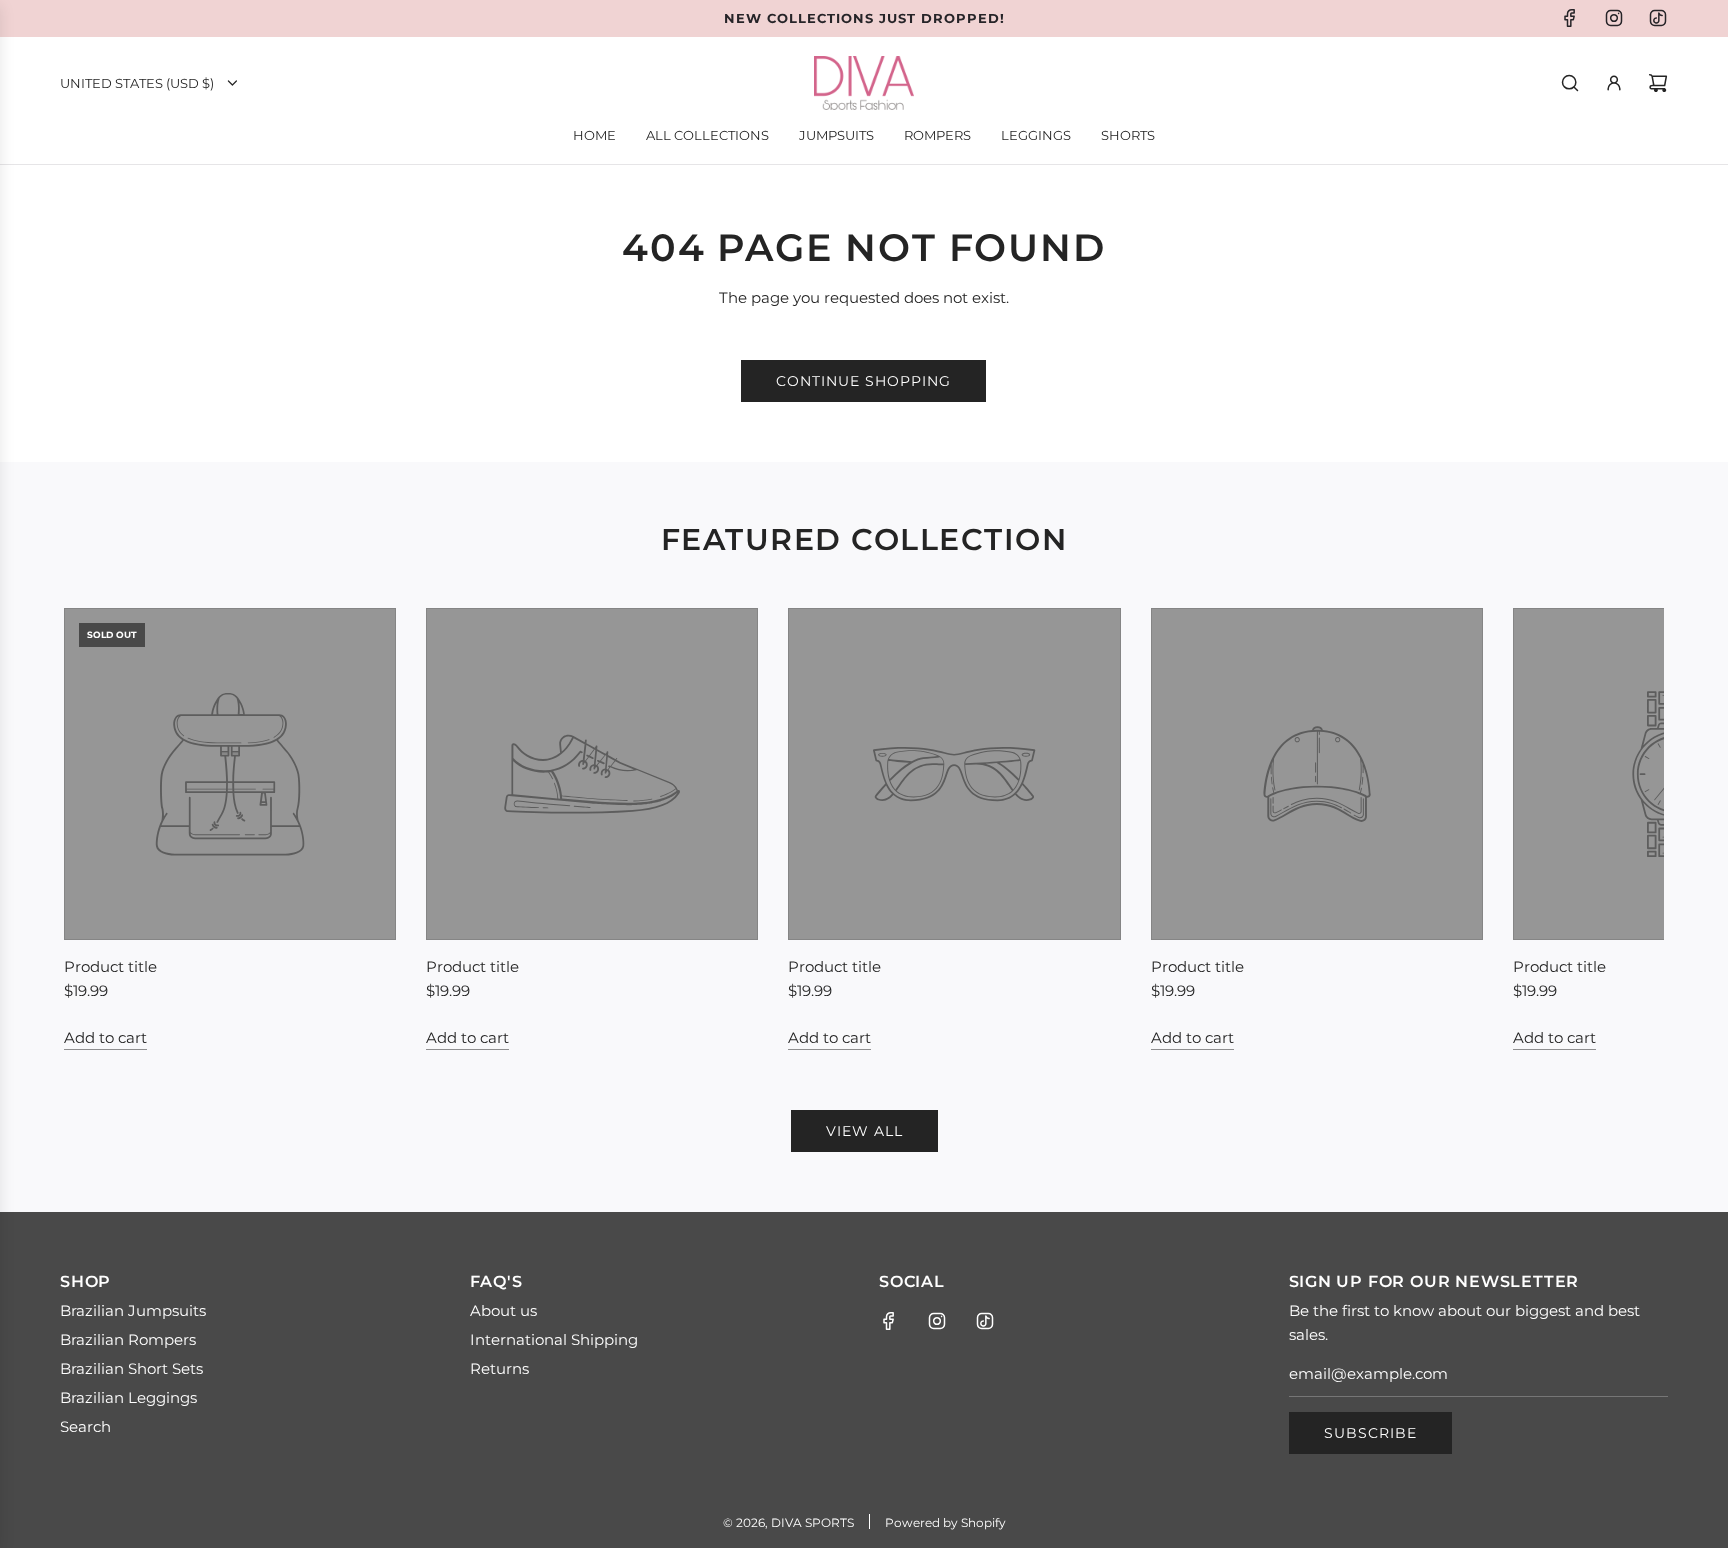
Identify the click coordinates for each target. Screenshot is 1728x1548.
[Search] (1570, 83)
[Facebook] (1570, 18)
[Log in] (1614, 83)
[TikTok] (1658, 18)
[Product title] (230, 774)
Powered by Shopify (945, 1522)
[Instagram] (1614, 18)
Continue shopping (863, 381)
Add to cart (105, 1037)
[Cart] (1658, 83)
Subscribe (1370, 1433)
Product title (110, 966)
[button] (101, 829)
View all (864, 1131)
